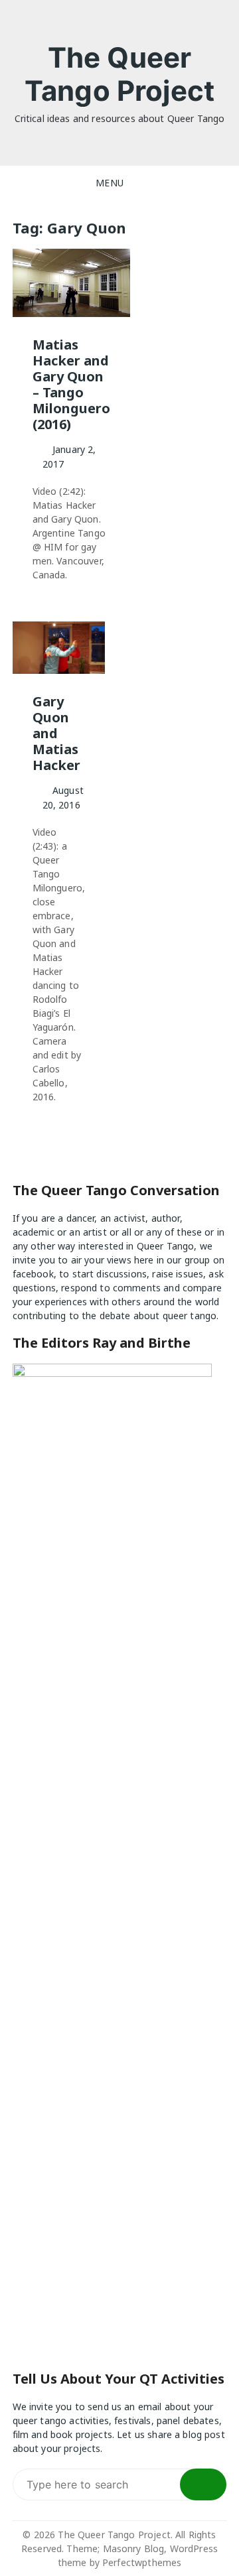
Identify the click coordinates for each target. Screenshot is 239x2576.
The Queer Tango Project (119, 74)
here (144, 1260)
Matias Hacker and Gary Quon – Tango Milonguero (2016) (71, 384)
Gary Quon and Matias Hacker (56, 733)
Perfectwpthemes (142, 2562)
